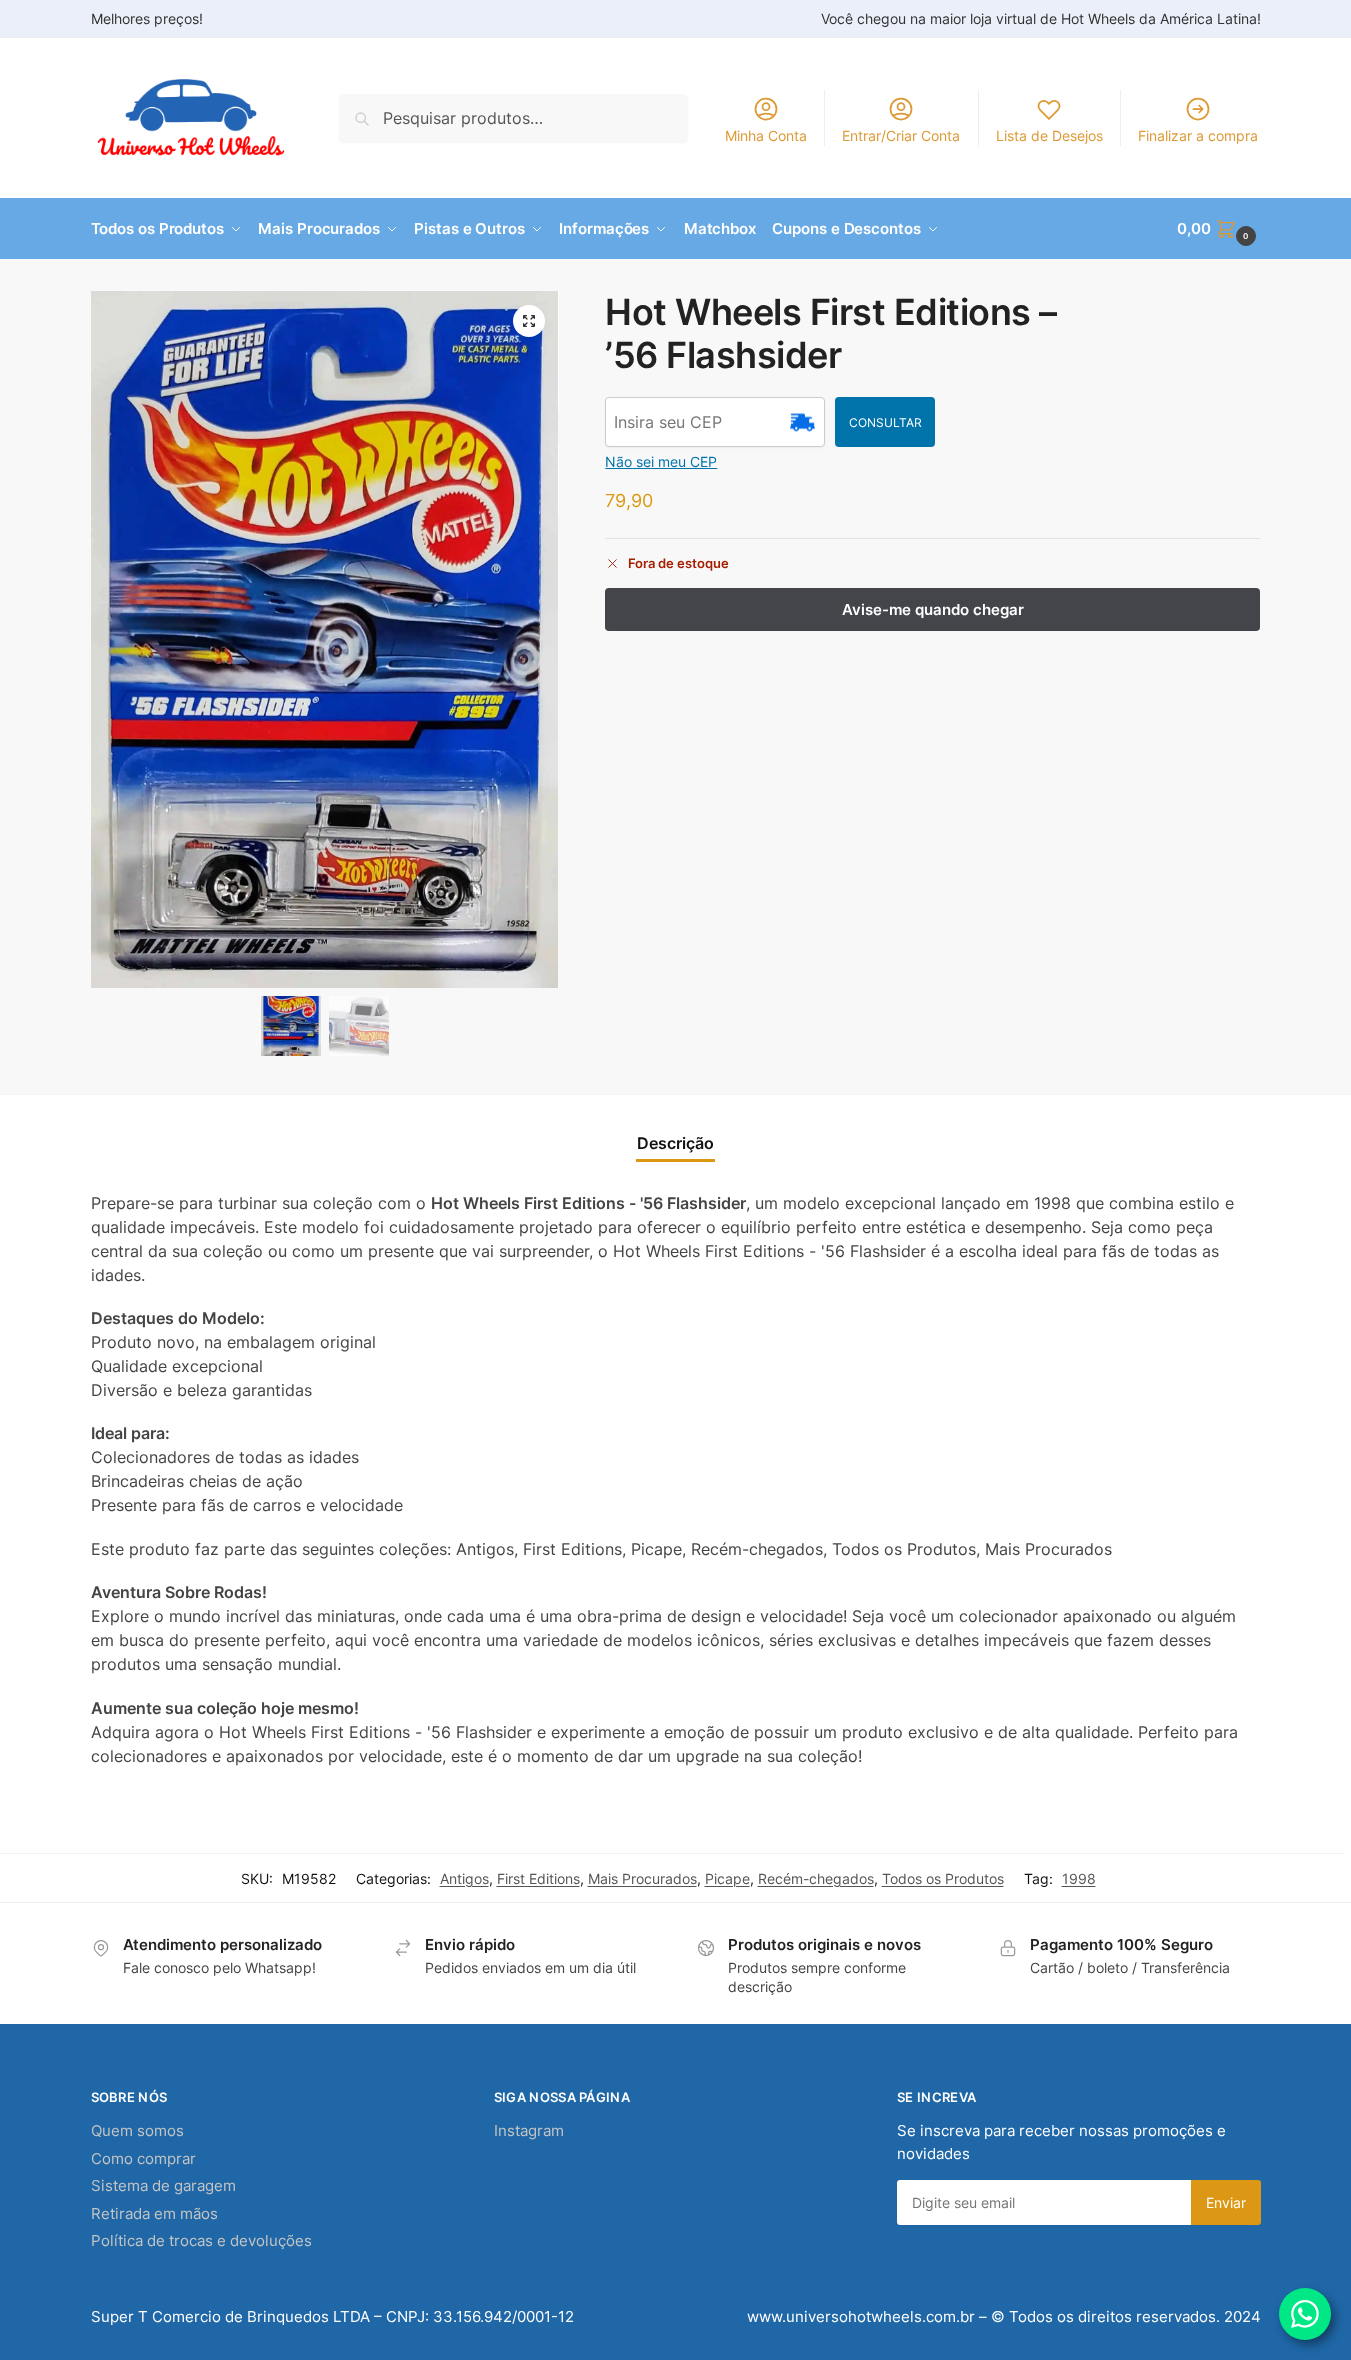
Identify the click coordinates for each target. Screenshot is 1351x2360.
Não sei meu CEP (661, 461)
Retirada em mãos (154, 2213)
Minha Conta (766, 135)
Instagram (529, 2130)
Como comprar (143, 2158)
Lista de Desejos (1049, 135)
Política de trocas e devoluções (201, 2240)
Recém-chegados (816, 1878)
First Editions (538, 1878)
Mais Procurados (642, 1878)
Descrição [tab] (675, 1143)
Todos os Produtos (943, 1878)
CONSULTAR (885, 422)
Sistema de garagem (163, 2185)
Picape (727, 1878)
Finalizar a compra (1198, 135)
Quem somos (137, 2130)
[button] (1218, 229)
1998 (1079, 1878)
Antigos (464, 1878)
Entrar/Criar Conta (901, 135)
